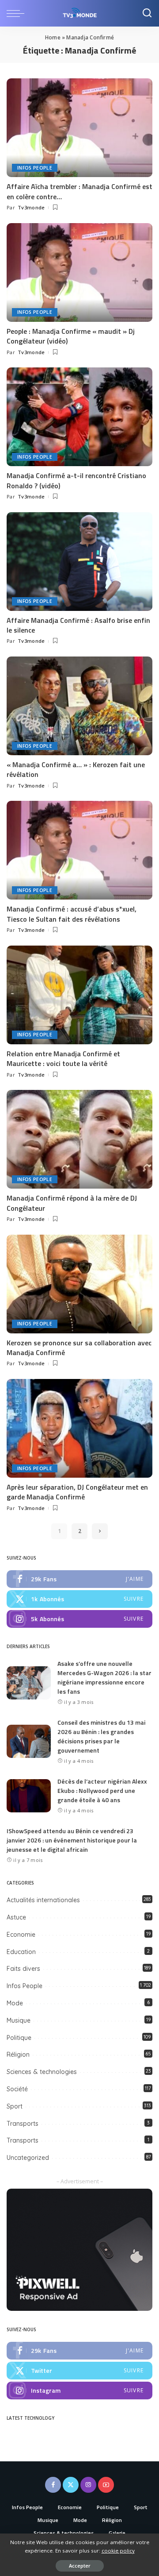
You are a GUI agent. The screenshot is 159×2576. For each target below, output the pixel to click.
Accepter (80, 2566)
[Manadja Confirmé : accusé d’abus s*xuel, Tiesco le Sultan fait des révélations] (79, 850)
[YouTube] (106, 2485)
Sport (15, 2106)
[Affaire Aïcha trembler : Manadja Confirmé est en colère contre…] (79, 128)
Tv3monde (31, 207)
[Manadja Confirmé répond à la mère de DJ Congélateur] (79, 1139)
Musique (19, 2020)
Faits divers (23, 1969)
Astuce (16, 1917)
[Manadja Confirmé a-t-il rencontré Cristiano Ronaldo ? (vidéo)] (79, 417)
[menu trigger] (18, 13)
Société (17, 2089)
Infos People (35, 168)
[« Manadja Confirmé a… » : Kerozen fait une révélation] (79, 706)
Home (53, 37)
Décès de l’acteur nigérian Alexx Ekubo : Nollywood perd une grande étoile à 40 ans (102, 1790)
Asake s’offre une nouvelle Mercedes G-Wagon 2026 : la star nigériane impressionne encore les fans (104, 1677)
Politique (19, 2038)
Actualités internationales (43, 1900)
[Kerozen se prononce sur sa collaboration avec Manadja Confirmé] (79, 1284)
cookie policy (118, 2551)
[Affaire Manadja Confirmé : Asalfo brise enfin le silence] (79, 562)
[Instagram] (79, 1619)
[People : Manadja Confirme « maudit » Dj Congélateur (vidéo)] (79, 272)
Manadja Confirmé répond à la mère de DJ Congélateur (72, 1203)
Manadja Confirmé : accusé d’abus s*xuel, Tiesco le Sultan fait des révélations (72, 914)
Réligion (18, 2055)
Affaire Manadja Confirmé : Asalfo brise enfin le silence (78, 625)
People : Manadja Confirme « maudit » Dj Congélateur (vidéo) (71, 336)
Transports (23, 2124)
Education (21, 1952)
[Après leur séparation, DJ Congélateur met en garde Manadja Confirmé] (79, 1428)
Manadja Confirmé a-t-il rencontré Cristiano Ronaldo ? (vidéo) (76, 480)
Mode (15, 2003)
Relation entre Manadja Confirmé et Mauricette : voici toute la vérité (63, 1058)
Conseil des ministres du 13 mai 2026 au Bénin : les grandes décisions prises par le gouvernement (101, 1736)
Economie (21, 1935)
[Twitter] (79, 1599)
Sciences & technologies (42, 2072)
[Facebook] (79, 1579)
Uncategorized (28, 2158)
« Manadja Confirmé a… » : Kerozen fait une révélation (76, 769)
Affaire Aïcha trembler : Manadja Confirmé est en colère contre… (79, 191)
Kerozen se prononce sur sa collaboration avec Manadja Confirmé (79, 1348)
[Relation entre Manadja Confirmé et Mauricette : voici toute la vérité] (79, 995)
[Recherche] (147, 13)
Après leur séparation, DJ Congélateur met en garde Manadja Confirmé (77, 1492)
